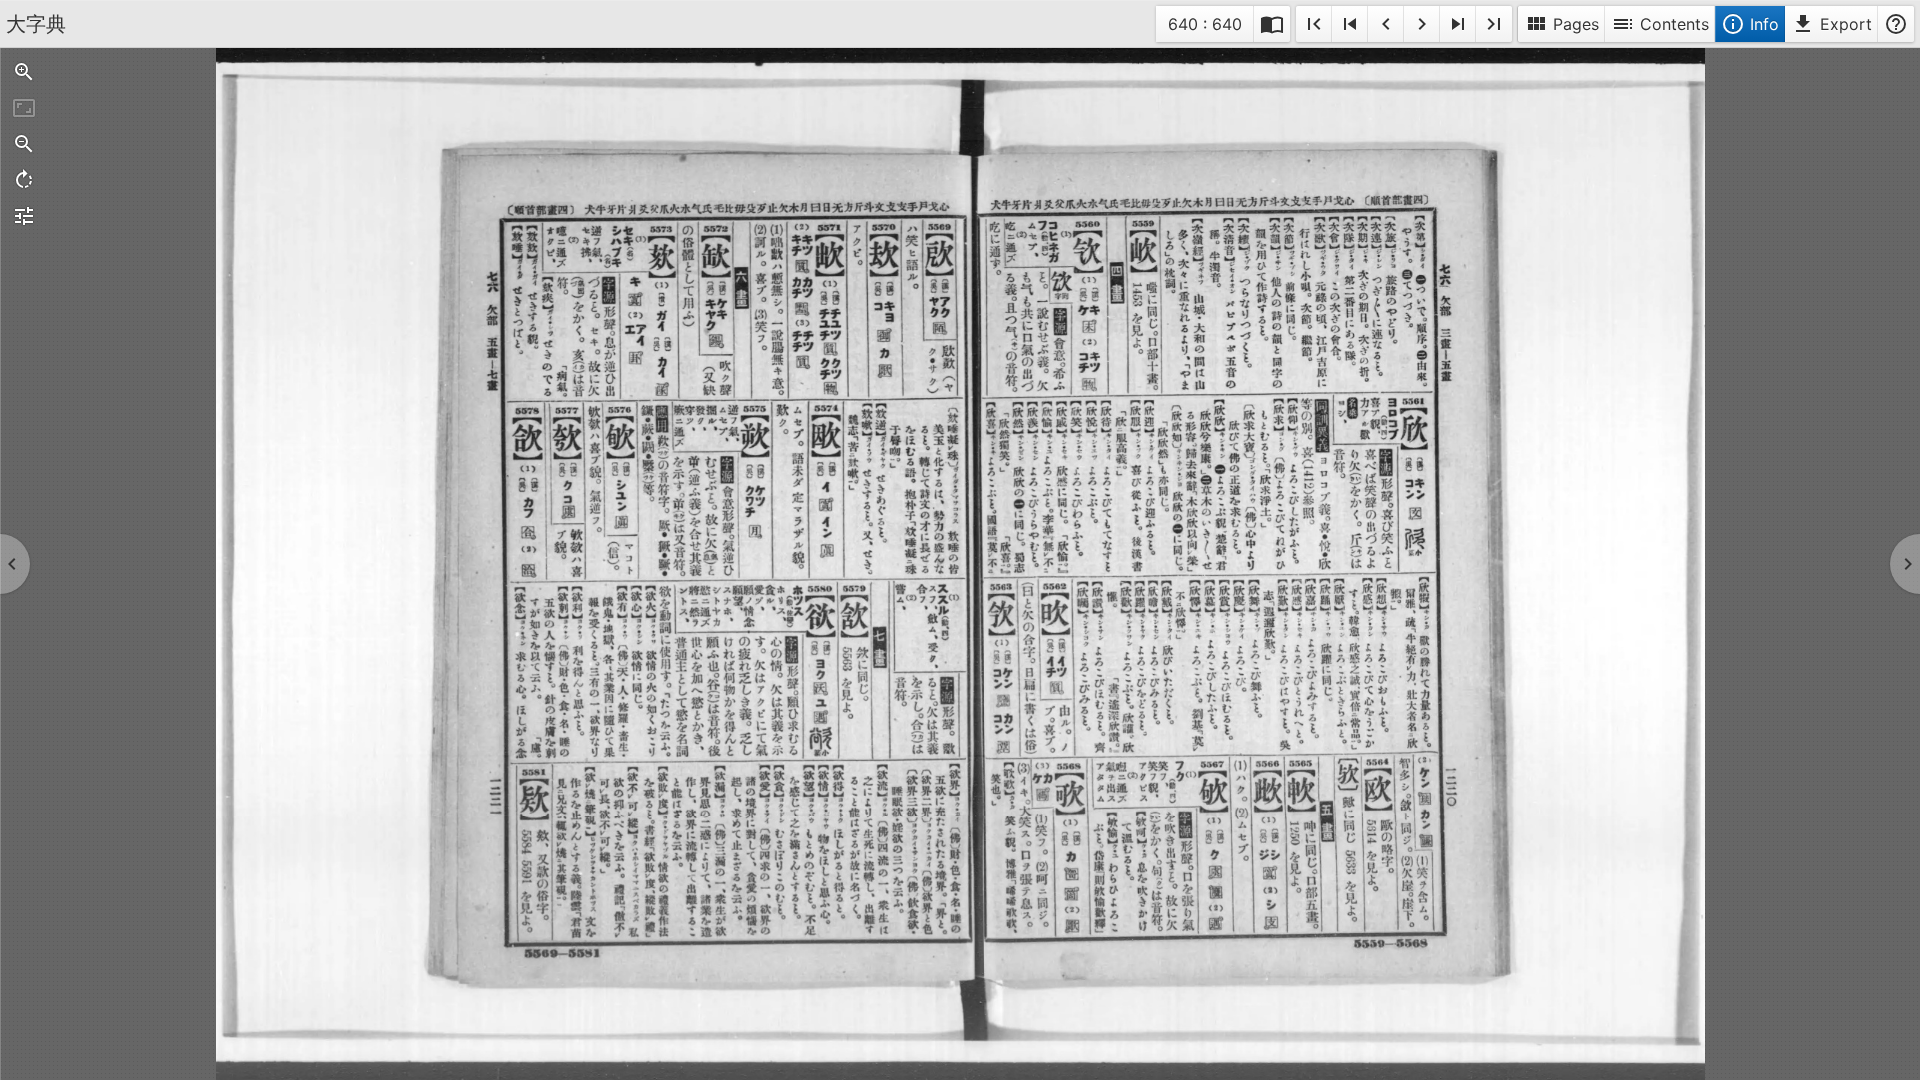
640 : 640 (1204, 27)
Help (1896, 24)
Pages (1561, 24)
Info (1750, 24)
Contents (1660, 24)
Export (1831, 24)
